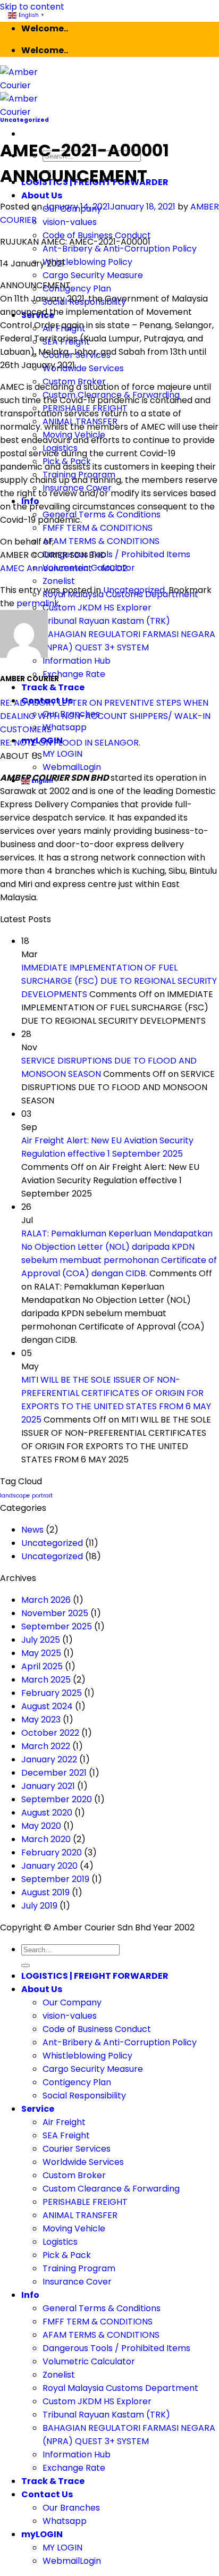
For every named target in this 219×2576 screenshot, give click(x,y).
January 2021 (48, 1786)
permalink (38, 603)
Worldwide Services (83, 368)
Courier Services (77, 2149)
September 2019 (55, 1879)
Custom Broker (74, 2175)
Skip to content (32, 7)
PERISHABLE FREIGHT (85, 2202)
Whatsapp (65, 727)
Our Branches (71, 2508)
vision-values (70, 222)
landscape (15, 1496)
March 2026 (46, 1600)
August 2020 (47, 1813)
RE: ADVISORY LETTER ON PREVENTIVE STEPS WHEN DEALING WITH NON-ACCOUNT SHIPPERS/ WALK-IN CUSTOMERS (105, 716)
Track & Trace (53, 687)
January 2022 (49, 1759)
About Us (42, 195)
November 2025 (55, 1613)
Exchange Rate (74, 674)
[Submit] (26, 1966)
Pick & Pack (67, 2255)
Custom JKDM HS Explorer (97, 608)
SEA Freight (66, 2135)
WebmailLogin (72, 767)
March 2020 (46, 1839)
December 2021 (54, 1773)
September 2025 (57, 1626)
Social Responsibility (84, 2096)
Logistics (60, 2242)
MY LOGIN (62, 754)
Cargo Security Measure (93, 275)
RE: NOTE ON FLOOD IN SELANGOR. (70, 743)
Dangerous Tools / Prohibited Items (116, 554)
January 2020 (49, 1866)
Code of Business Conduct (97, 2029)
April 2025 (42, 1666)
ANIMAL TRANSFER (80, 2215)
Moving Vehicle (74, 2228)
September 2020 (57, 1799)
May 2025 (41, 1653)
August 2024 (47, 1706)
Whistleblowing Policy (87, 262)
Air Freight (64, 2122)
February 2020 (52, 1852)
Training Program (79, 2268)
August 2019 (45, 1892)
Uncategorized (24, 120)
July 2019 (39, 1906)
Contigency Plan (77, 288)
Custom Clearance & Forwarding (111, 2189)
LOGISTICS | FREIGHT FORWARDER (95, 1976)
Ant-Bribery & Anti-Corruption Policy (120, 249)
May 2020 (41, 1826)
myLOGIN (42, 2534)
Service (38, 2109)
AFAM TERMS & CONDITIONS (101, 541)
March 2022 (46, 1746)
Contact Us (47, 2494)
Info (30, 2295)
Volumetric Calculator (89, 2361)
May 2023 (41, 1720)
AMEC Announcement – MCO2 (64, 568)
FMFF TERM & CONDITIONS (98, 528)
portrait (42, 1496)
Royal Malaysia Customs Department (120, 2388)
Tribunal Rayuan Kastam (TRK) (106, 621)
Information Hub (77, 661)
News (32, 1530)
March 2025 (46, 1680)
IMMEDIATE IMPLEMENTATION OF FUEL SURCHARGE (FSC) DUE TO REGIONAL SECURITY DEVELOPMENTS (119, 981)
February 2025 (52, 1693)
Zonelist (59, 581)
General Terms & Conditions (102, 515)
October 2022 (50, 1733)
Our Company (72, 2002)
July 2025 (41, 1640)
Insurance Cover (77, 2282)
